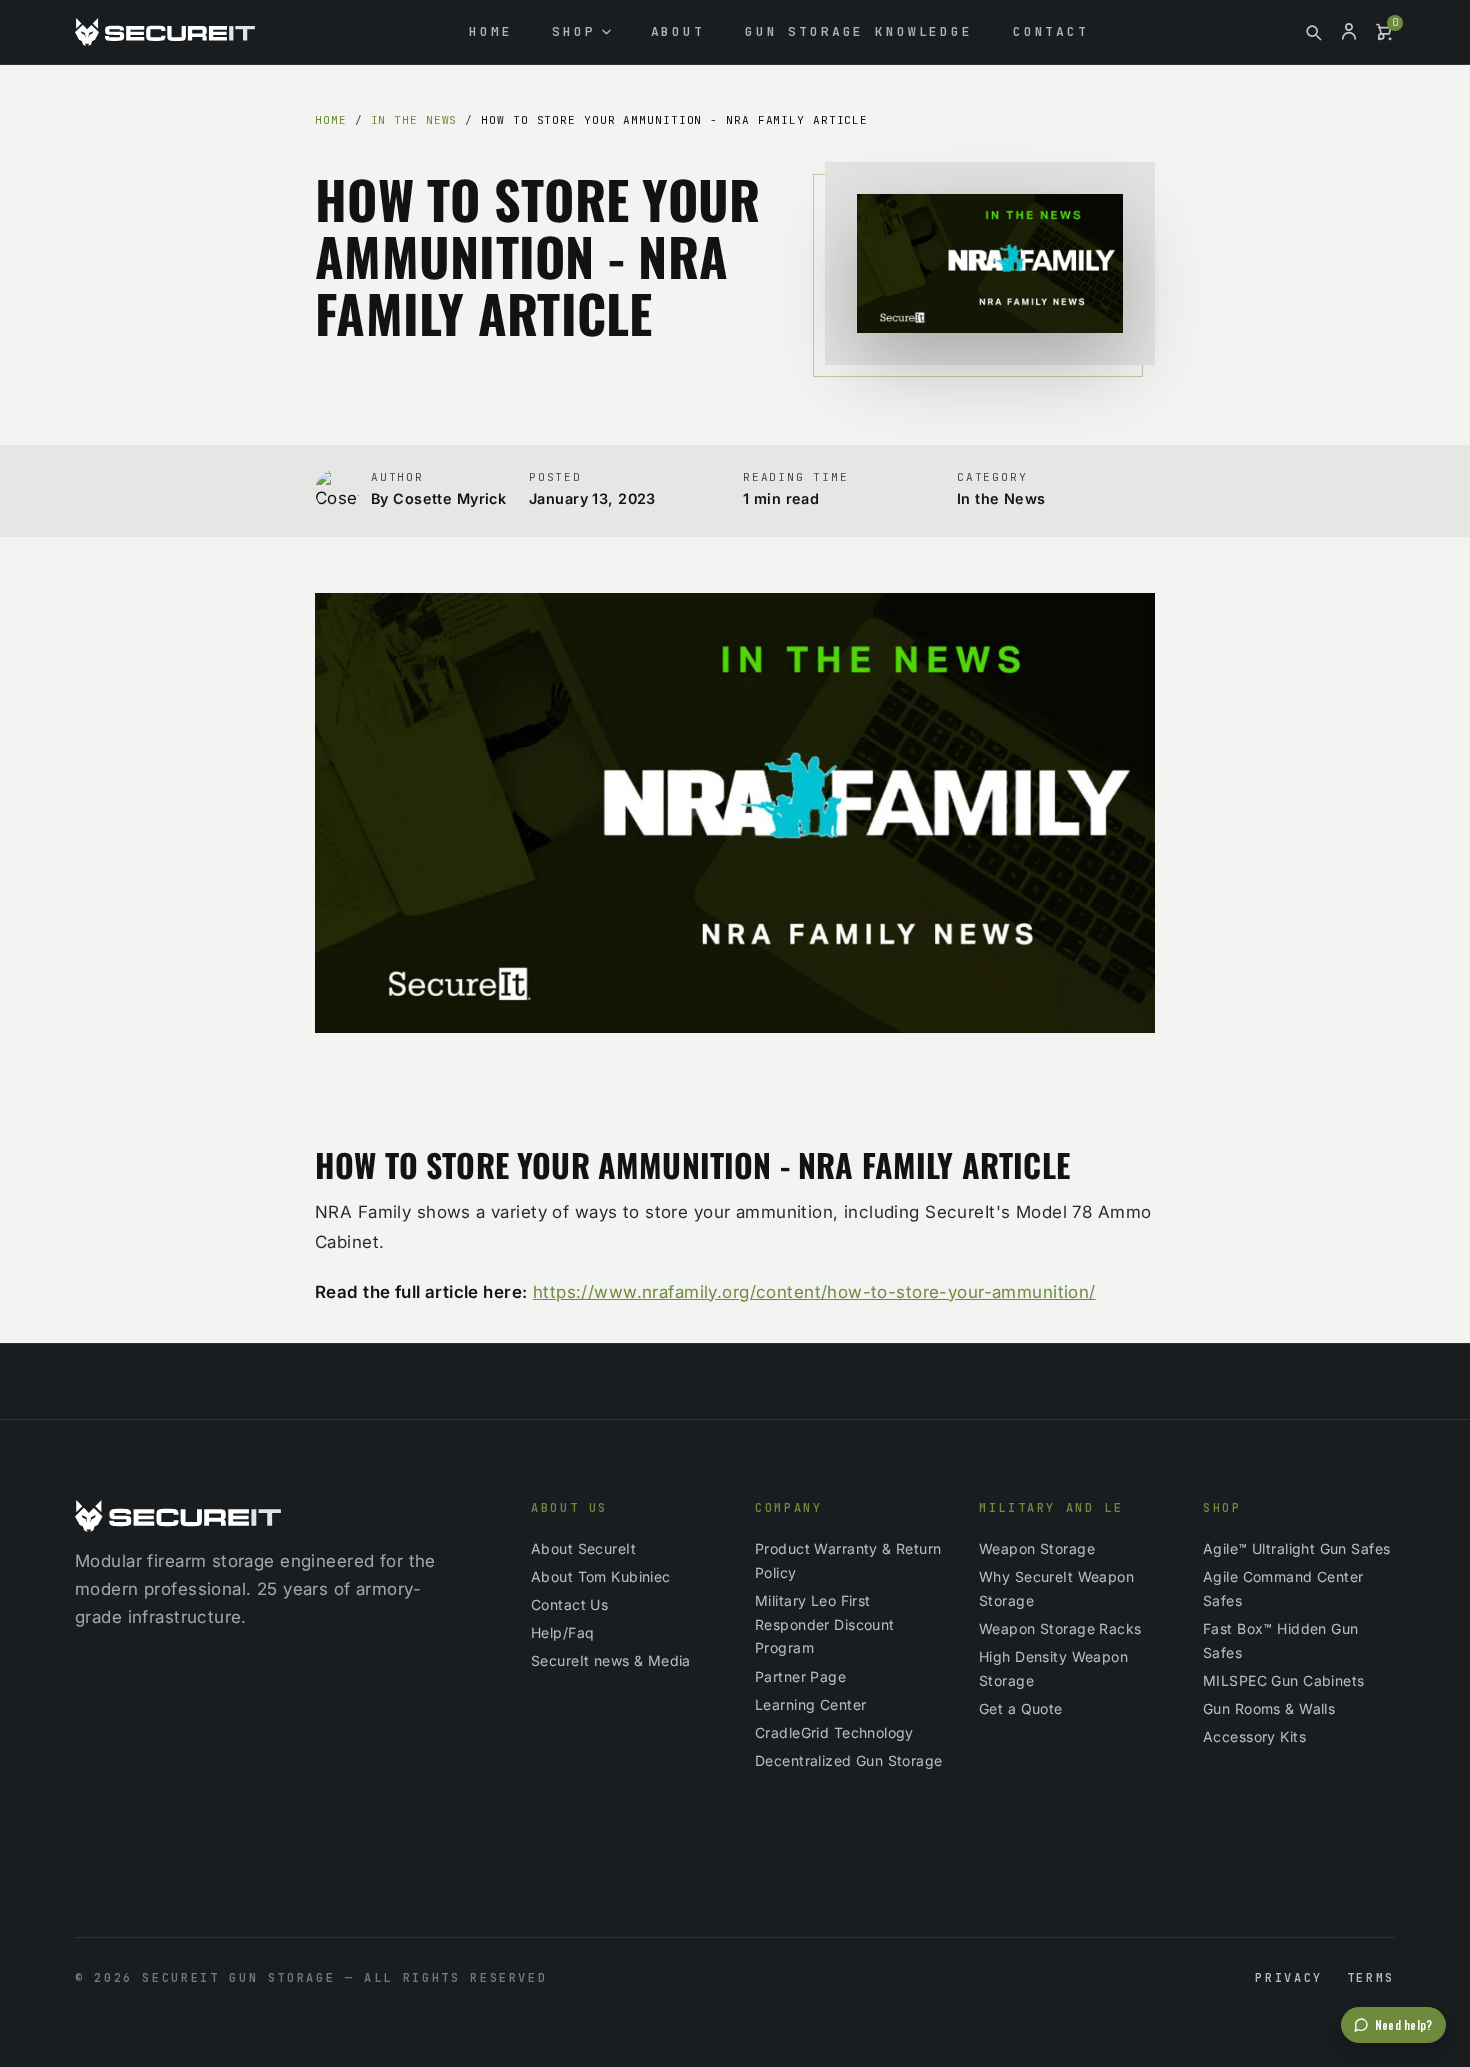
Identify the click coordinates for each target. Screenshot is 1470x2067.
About (678, 31)
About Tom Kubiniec (601, 1576)
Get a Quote (1021, 1708)
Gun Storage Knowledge (859, 31)
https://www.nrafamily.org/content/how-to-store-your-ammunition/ (814, 1292)
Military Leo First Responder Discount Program (825, 1624)
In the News (414, 120)
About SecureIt (583, 1548)
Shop (573, 31)
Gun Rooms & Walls (1269, 1708)
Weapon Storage (1037, 1548)
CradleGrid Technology (834, 1732)
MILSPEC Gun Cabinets (1284, 1680)
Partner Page (800, 1676)
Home (490, 31)
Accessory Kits (1254, 1736)
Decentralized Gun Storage (849, 1760)
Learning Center (810, 1704)
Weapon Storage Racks (1060, 1628)
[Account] (1349, 32)
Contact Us (569, 1604)
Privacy (1288, 1978)
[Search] (1313, 32)
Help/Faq (562, 1632)
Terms (1371, 1978)
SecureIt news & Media (611, 1660)
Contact (1051, 31)
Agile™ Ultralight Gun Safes (1296, 1548)
